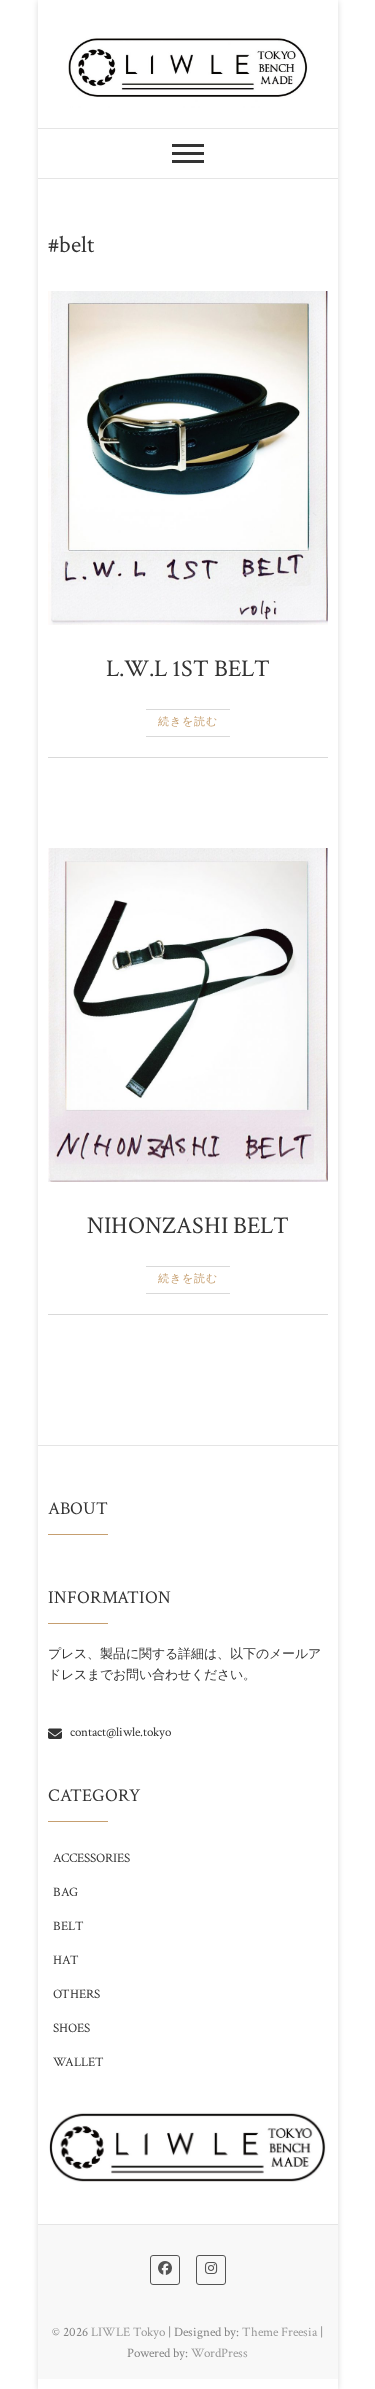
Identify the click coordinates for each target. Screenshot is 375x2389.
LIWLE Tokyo (128, 2332)
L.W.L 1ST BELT (188, 668)
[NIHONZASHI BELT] (188, 1015)
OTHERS (76, 1994)
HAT (66, 1960)
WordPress (219, 2353)
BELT (68, 1926)
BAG (65, 1892)
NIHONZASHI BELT (188, 1225)
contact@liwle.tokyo (119, 1732)
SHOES (71, 2028)
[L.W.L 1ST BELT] (188, 458)
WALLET (78, 2062)
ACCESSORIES (91, 1858)
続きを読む (188, 722)
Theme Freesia (279, 2332)
